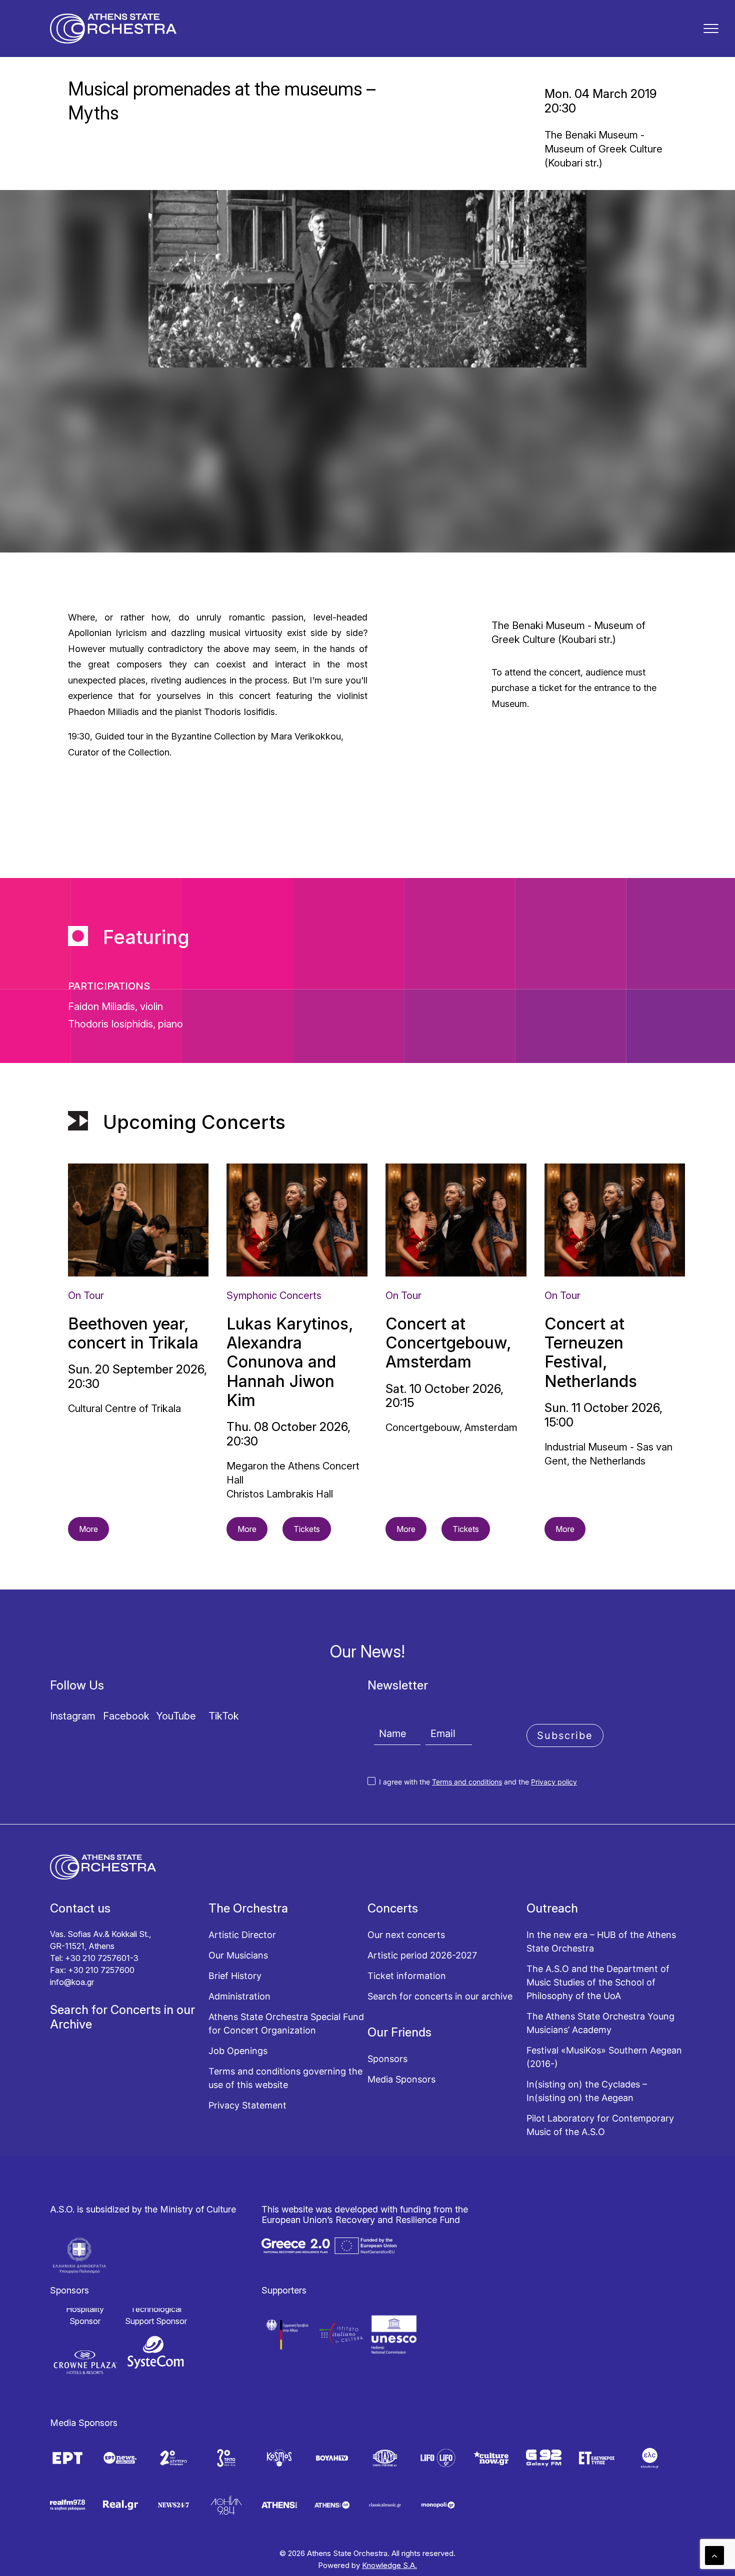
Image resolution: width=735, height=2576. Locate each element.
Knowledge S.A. (389, 2565)
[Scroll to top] (714, 2555)
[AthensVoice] (279, 2505)
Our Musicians (238, 1955)
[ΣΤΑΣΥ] (385, 2458)
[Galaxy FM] (543, 2458)
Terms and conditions (467, 1782)
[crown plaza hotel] (85, 2362)
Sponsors (387, 2059)
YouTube (176, 1716)
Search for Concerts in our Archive (122, 2017)
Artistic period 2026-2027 (422, 1955)
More (88, 1529)
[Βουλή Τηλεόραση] (332, 2458)
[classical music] (385, 2505)
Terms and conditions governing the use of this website (285, 2078)
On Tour (86, 1295)
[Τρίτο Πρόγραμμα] (226, 2458)
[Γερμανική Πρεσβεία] (288, 2334)
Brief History (235, 1976)
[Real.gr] (120, 2505)
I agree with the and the (477, 1782)
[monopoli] (438, 2505)
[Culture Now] (491, 2458)
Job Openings (238, 2051)
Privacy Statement (247, 2105)
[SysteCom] (156, 2352)
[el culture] (649, 2458)
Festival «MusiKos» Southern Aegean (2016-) (604, 2057)
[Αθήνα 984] (226, 2505)
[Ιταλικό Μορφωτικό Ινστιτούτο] (341, 2334)
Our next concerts (406, 1935)
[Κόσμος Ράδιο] (279, 2458)
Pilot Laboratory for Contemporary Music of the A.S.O (600, 2125)
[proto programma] (120, 2458)
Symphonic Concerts (274, 1295)
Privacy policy (554, 1782)
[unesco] (394, 2334)
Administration (239, 1996)
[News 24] (173, 2505)
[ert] (67, 2458)
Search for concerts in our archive (440, 1996)
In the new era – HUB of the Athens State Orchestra (601, 1941)
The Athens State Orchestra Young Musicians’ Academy (600, 2023)
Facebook (126, 1716)
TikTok (224, 1716)
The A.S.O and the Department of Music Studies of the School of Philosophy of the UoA (598, 1982)
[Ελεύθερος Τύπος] (596, 2458)
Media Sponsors (401, 2079)
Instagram (73, 1716)
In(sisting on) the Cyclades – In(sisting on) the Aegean (587, 2091)
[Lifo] (438, 2458)
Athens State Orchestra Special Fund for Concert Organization (286, 2023)
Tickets (307, 1529)
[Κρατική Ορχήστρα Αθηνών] (113, 28)
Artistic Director (242, 1935)
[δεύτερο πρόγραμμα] (173, 2458)
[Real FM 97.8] (67, 2505)
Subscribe (565, 1735)
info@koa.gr (72, 1982)
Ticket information (407, 1976)
